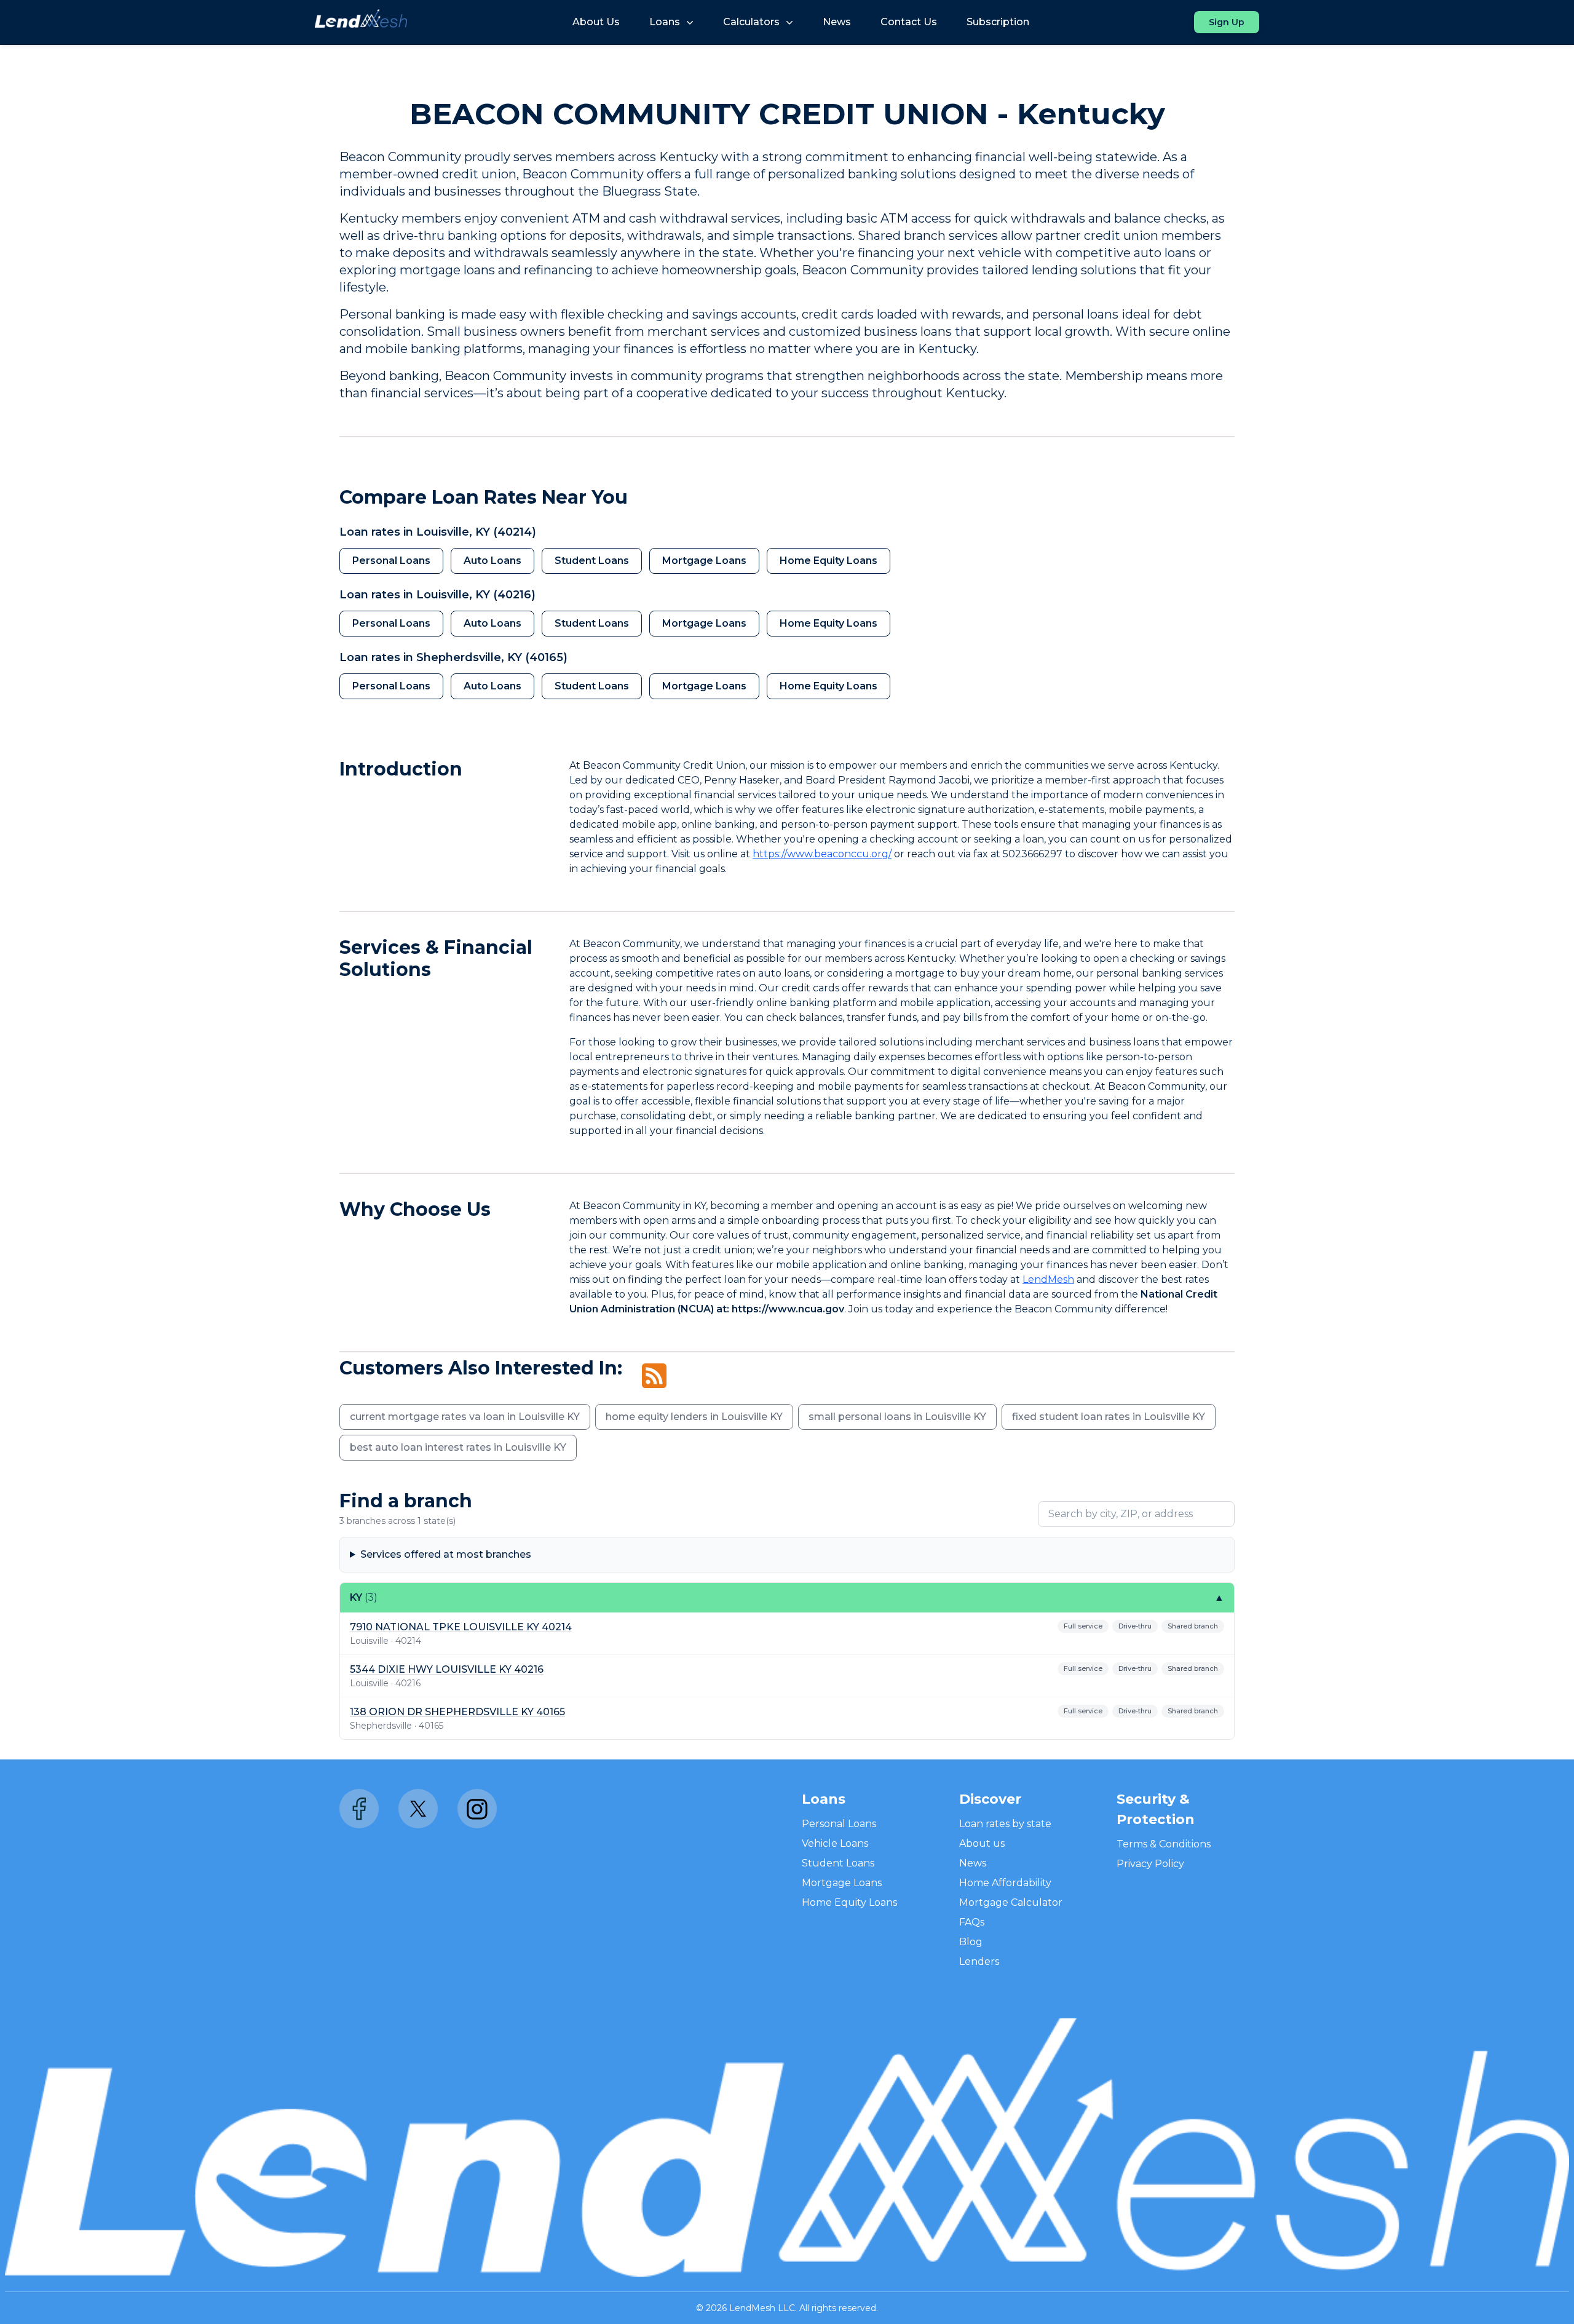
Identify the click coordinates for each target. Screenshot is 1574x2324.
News (973, 1863)
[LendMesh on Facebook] (359, 1809)
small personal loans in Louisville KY (897, 1417)
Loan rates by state (1005, 1824)
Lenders (979, 1961)
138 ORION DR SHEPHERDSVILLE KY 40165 (457, 1712)
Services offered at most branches (446, 1554)
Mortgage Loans (704, 561)
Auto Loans (492, 561)
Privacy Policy (1150, 1864)
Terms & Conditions (1164, 1844)
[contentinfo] (787, 275)
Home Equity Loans (829, 561)
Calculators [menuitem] (751, 22)
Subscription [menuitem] (998, 22)
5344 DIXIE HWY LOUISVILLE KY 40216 (447, 1669)
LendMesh (1048, 1279)
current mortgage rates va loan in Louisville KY (465, 1417)
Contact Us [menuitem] (909, 22)
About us (982, 1843)
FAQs (972, 1922)
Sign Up (1227, 22)
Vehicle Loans (835, 1843)
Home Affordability (1005, 1883)
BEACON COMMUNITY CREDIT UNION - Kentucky (787, 114)
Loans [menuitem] (665, 22)
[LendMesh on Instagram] (477, 1809)
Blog (971, 1942)
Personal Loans (391, 561)
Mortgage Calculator (1011, 1902)
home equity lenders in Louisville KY (694, 1417)
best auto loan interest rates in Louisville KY (458, 1447)
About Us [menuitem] (596, 22)
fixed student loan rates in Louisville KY (1109, 1417)
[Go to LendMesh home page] (361, 22)
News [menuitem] (837, 22)
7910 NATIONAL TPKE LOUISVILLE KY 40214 (461, 1627)
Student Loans (592, 561)
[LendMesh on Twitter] (418, 1809)
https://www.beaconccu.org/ (822, 854)
